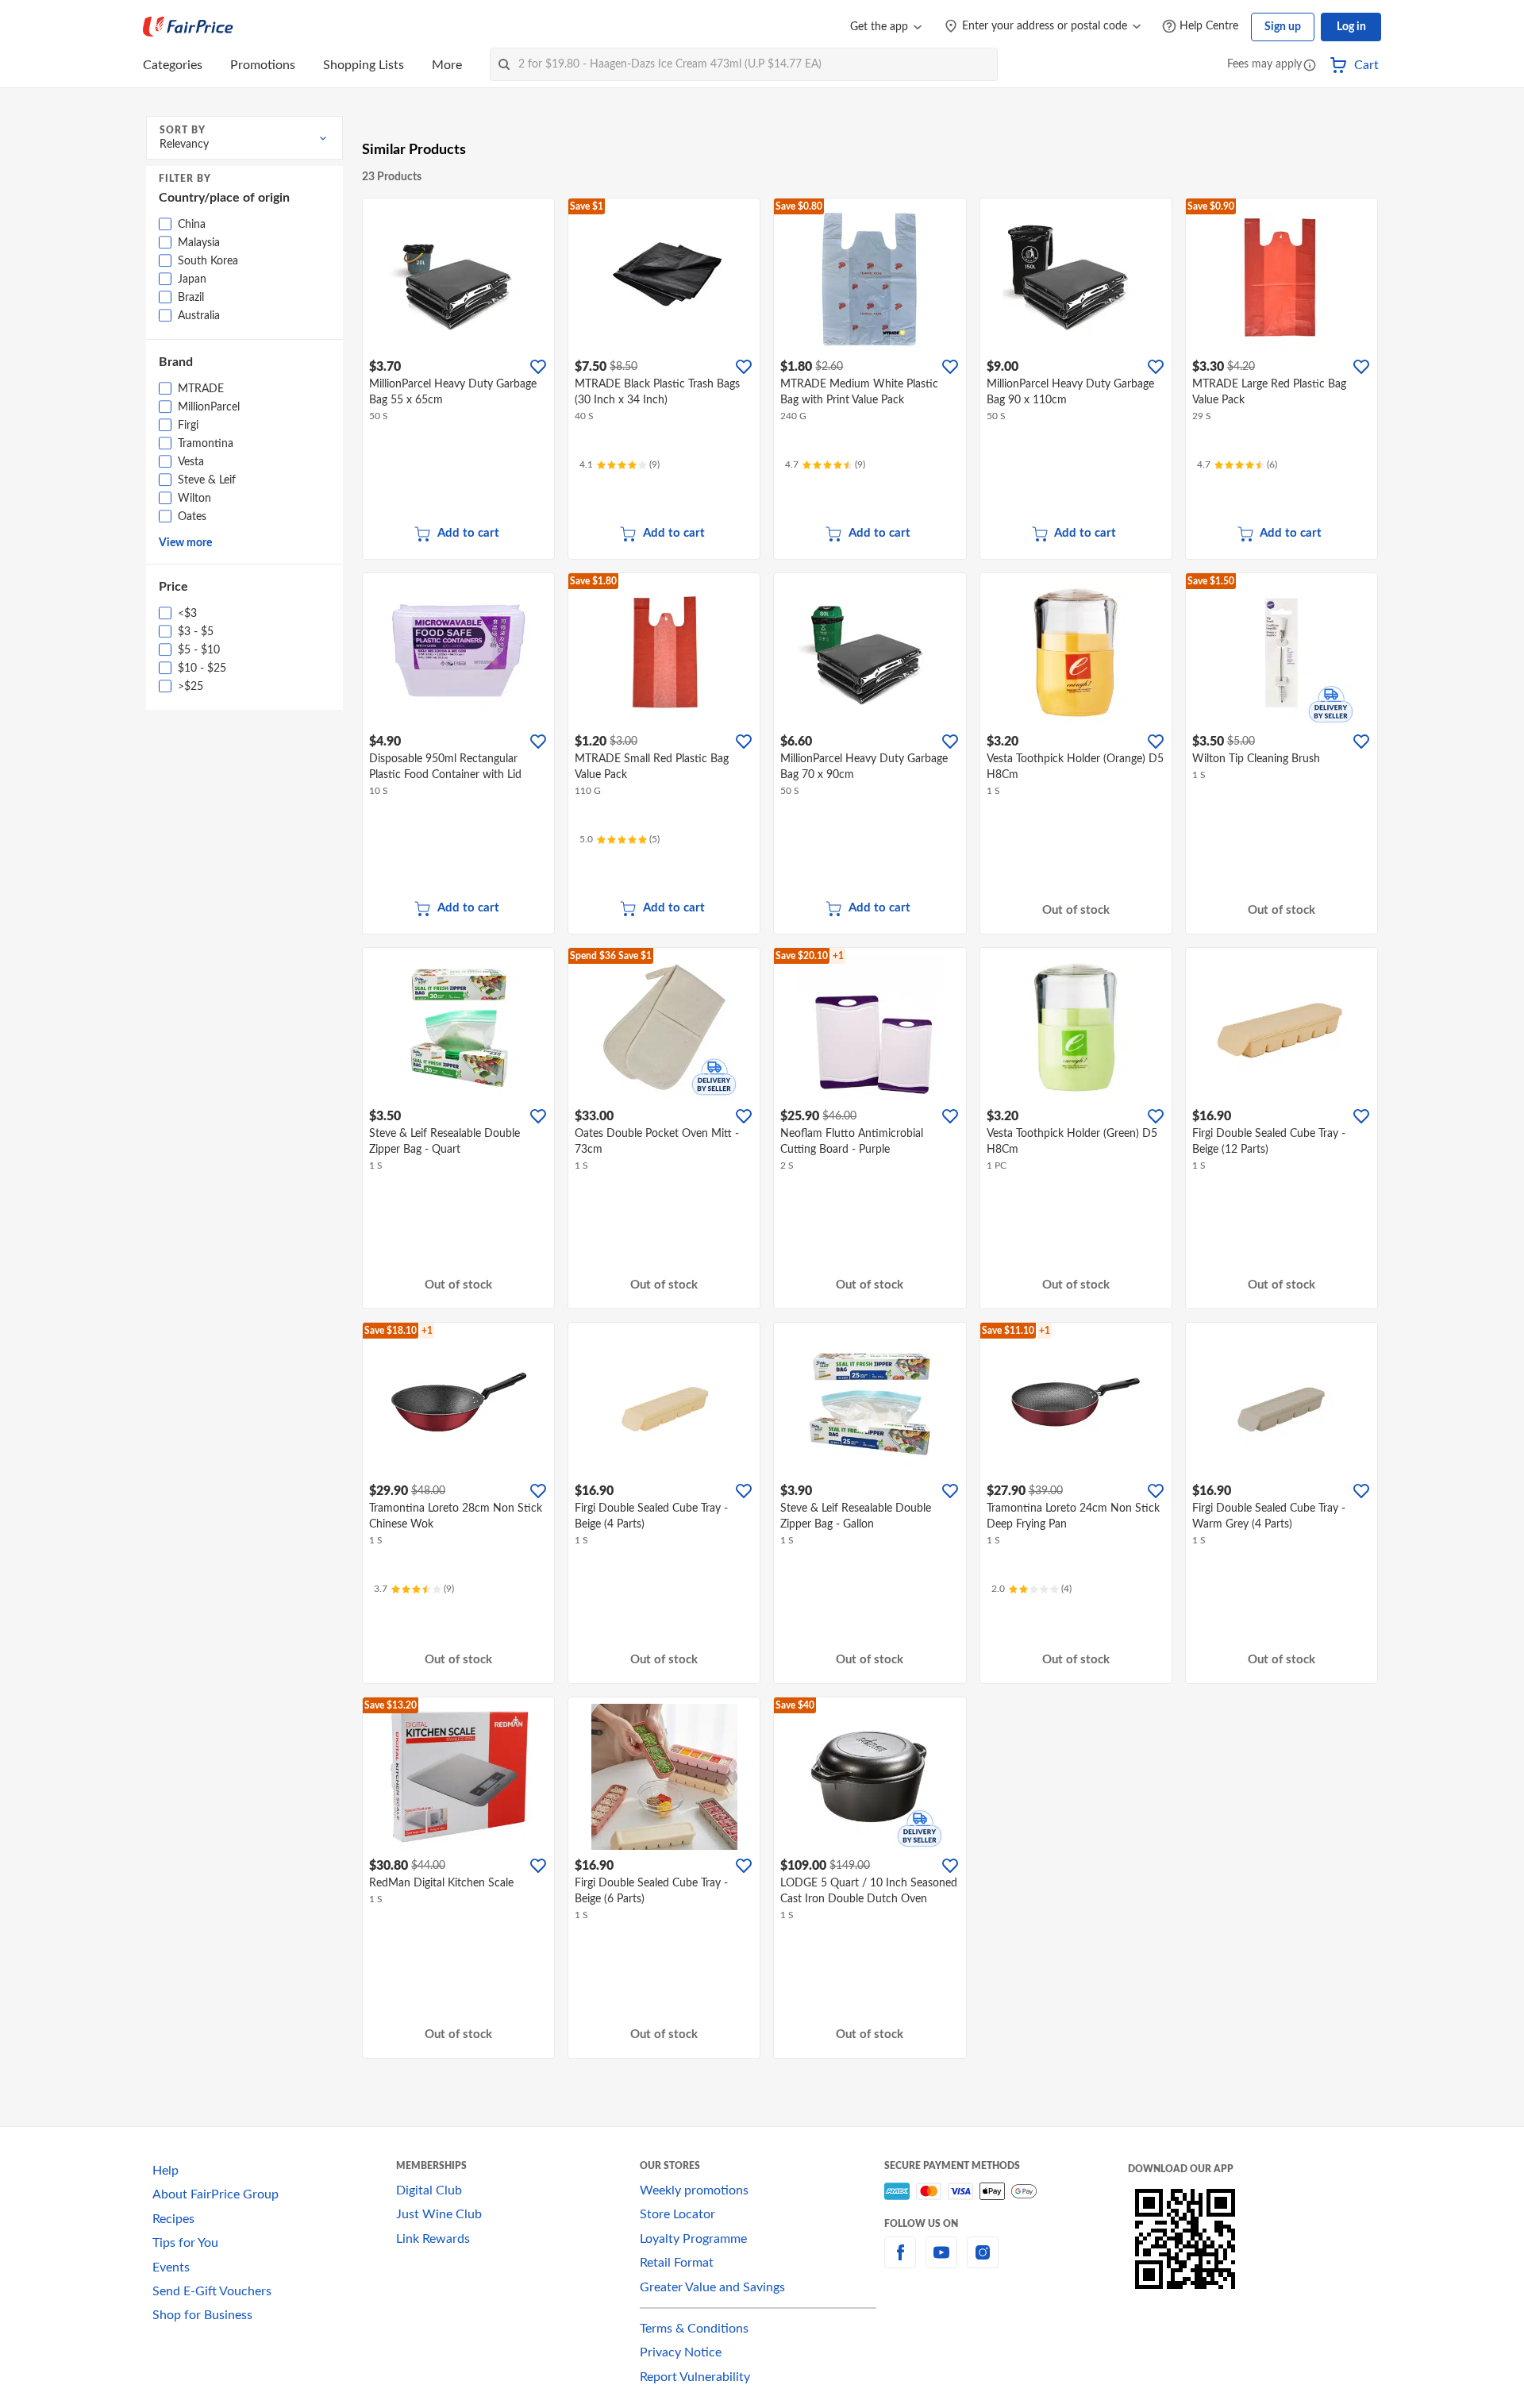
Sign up (1283, 27)
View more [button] (185, 543)
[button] (1310, 66)
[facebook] (900, 2262)
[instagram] (983, 2262)
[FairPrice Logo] (188, 27)
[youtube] (941, 2262)
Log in (1351, 27)
